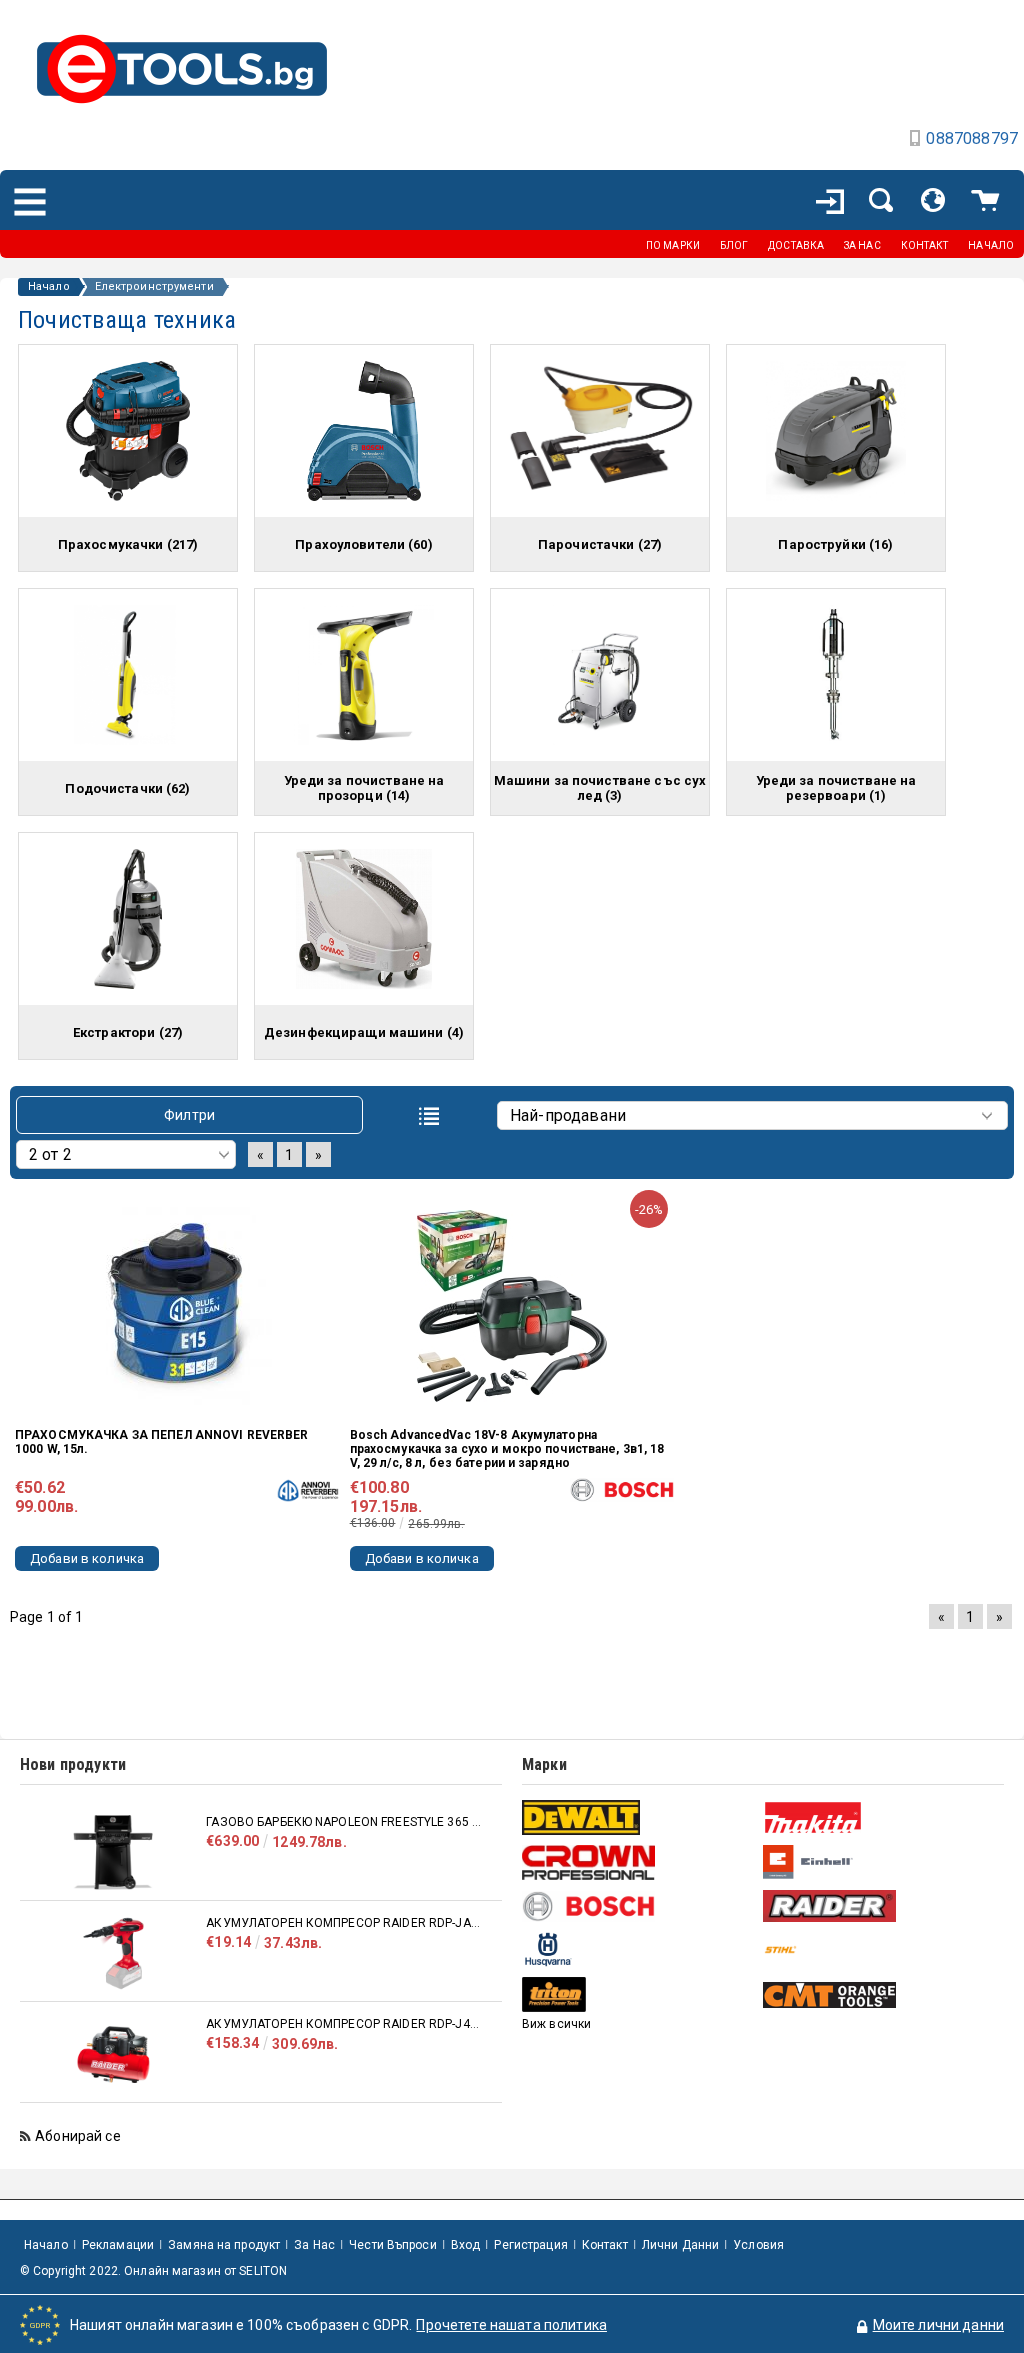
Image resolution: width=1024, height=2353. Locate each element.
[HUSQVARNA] (640, 1949)
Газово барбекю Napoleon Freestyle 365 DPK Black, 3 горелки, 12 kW (344, 1822)
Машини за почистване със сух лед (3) (600, 788)
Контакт (605, 2245)
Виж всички (556, 2024)
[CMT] (881, 1995)
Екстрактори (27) (128, 1032)
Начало (49, 287)
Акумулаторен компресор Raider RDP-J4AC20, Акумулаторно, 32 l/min (344, 2024)
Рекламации (118, 2245)
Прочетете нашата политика (511, 2325)
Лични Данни (680, 2245)
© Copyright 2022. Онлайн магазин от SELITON (153, 2271)
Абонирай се (78, 2136)
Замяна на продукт (224, 2245)
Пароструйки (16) (835, 544)
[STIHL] (881, 1949)
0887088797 (972, 138)
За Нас (314, 2245)
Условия (758, 2245)
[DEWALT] (640, 1817)
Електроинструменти (154, 287)
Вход (465, 2245)
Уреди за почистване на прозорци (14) (364, 788)
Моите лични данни (938, 2325)
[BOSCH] (640, 1906)
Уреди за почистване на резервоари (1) (836, 788)
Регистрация (530, 2245)
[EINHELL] (881, 1862)
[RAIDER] (881, 1906)
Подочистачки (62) (127, 788)
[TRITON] (640, 1994)
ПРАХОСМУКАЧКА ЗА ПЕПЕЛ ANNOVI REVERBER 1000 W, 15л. (162, 1442)
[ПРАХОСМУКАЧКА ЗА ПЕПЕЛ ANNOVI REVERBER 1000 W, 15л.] (177, 1306)
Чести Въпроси (393, 2245)
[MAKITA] (881, 1817)
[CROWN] (640, 1862)
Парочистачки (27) (600, 544)
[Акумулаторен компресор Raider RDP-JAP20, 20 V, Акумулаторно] (113, 1953)
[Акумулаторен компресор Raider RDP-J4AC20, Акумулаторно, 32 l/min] (113, 2054)
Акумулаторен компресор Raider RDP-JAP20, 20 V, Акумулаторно (344, 1923)
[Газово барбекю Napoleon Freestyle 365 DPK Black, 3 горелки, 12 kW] (113, 1852)
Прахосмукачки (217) (128, 544)
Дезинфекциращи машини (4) (364, 1032)
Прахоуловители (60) (363, 544)
